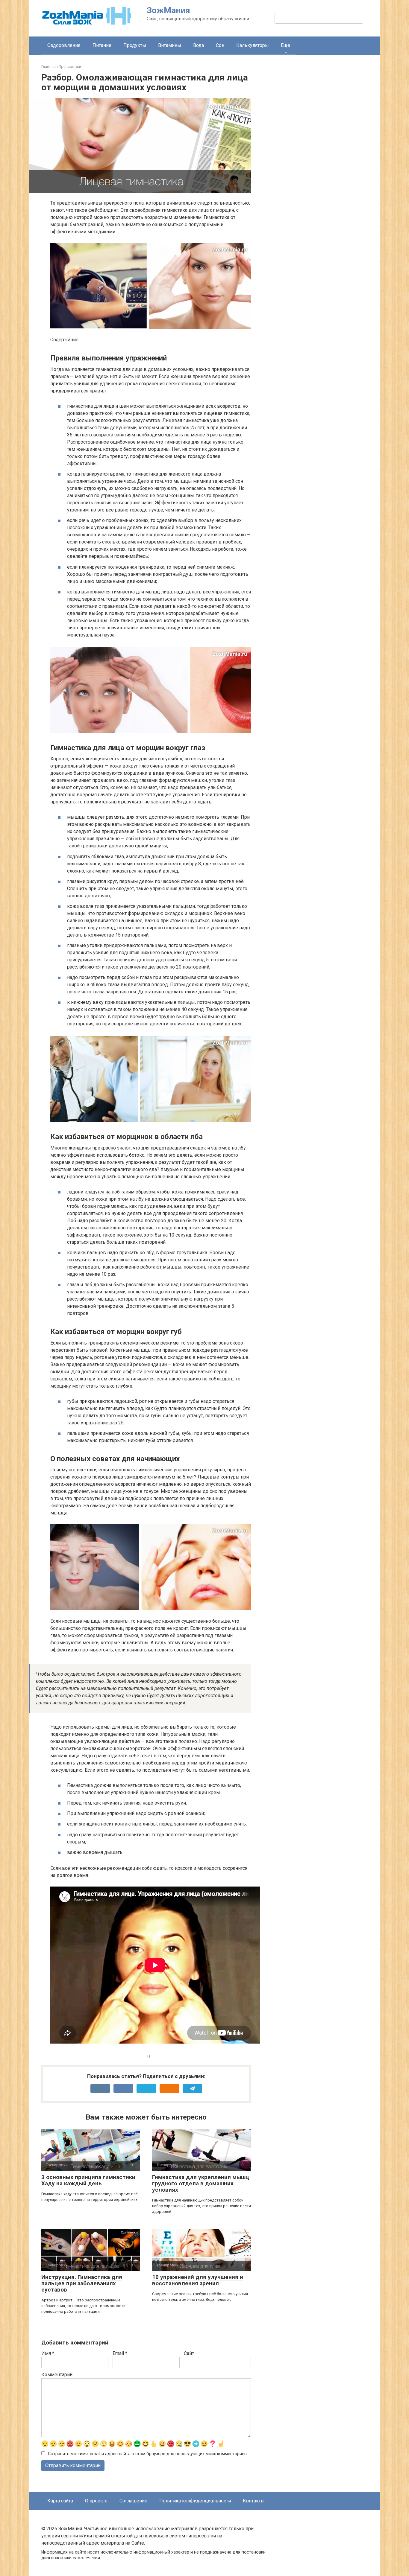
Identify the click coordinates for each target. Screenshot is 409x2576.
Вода (199, 45)
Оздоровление (64, 45)
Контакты (254, 2501)
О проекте (96, 2501)
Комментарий (57, 2375)
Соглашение (133, 2501)
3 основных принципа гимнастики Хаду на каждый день (88, 2180)
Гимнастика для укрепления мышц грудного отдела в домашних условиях (201, 2183)
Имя (48, 2353)
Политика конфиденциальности (195, 2501)
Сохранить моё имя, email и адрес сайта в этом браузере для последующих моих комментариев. (148, 2454)
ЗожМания (168, 10)
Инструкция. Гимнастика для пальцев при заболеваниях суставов (82, 2283)
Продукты (135, 45)
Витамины (170, 45)
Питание (102, 45)
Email (120, 2353)
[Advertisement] (323, 168)
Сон (220, 45)
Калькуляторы (253, 45)
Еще (285, 45)
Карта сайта (60, 2501)
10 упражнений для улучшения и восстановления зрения (198, 2280)
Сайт (189, 2353)
